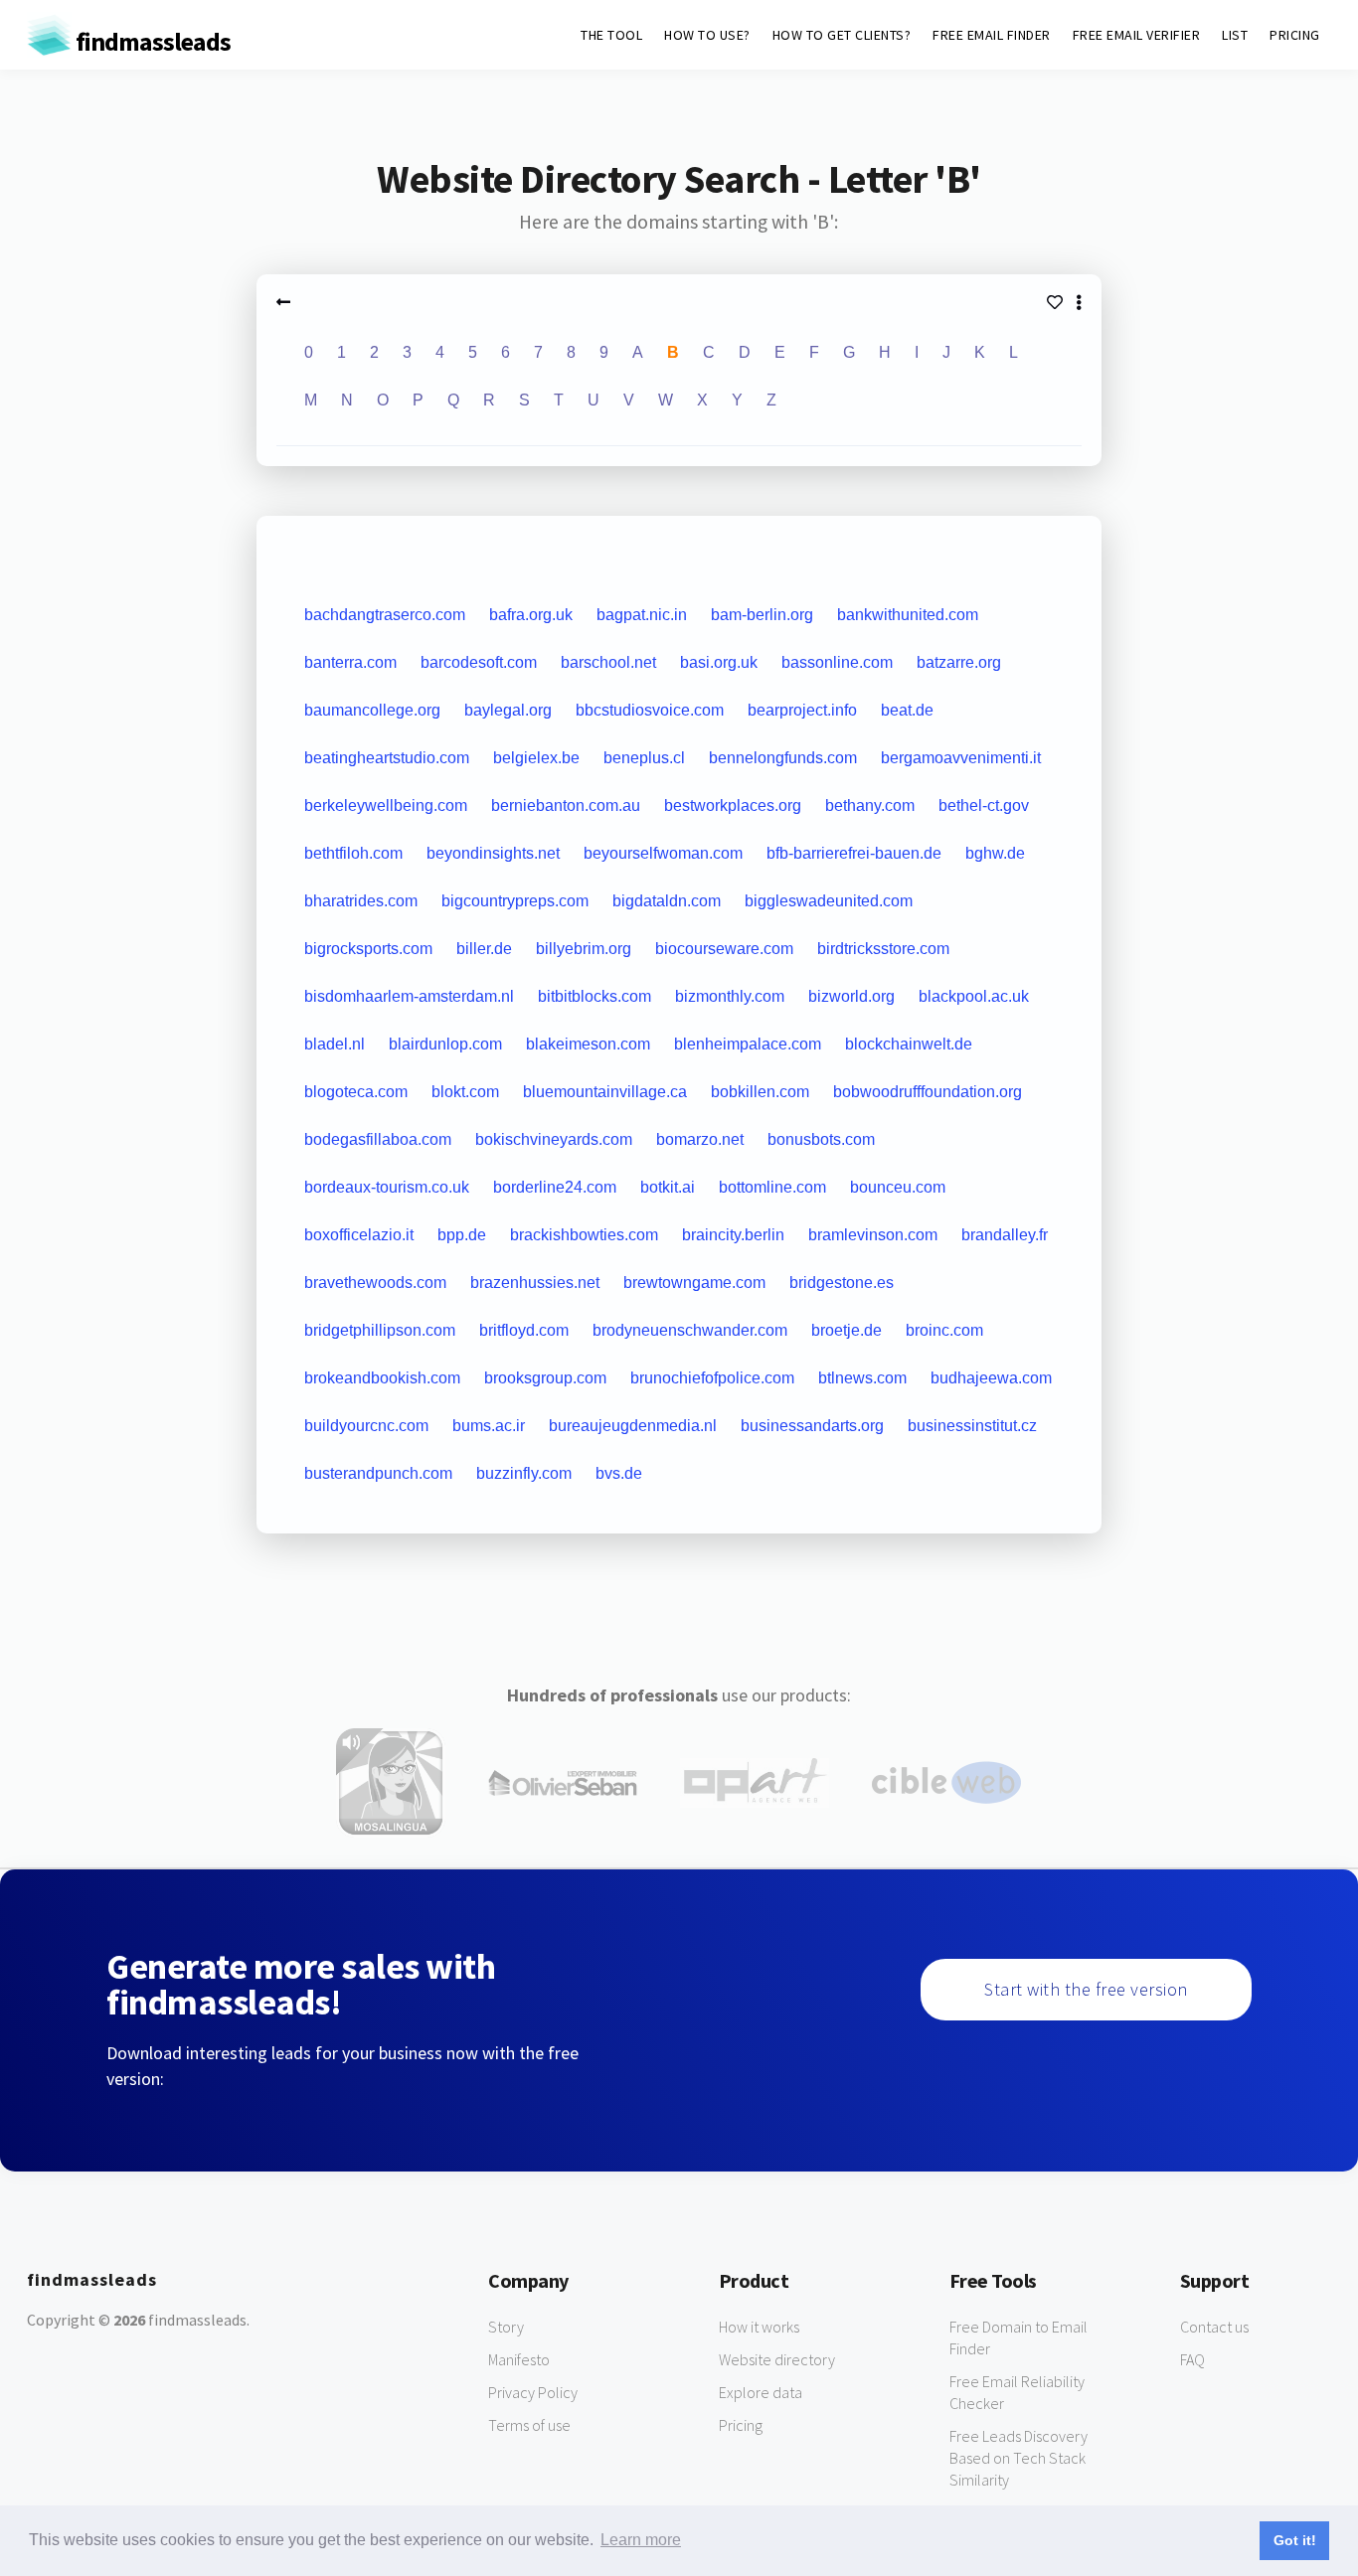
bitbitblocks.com (594, 996)
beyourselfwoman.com (663, 853)
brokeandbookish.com (382, 1378)
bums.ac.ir (489, 1426)
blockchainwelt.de (909, 1044)
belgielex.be (536, 758)
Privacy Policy (533, 2392)
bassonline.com (837, 662)
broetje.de (847, 1330)
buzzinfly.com (524, 1473)
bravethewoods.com (375, 1283)
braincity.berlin (733, 1235)
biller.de (484, 949)
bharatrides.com (361, 901)
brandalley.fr (1005, 1235)
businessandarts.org (812, 1426)
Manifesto (519, 2359)
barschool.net (608, 662)
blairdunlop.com (445, 1044)
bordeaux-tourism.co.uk (387, 1187)
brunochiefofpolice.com (712, 1378)
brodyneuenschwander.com (690, 1330)
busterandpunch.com (378, 1473)
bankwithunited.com (908, 615)
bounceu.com (898, 1187)
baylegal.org (508, 710)
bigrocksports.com (368, 949)
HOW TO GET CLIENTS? (842, 35)
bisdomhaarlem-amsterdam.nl (409, 996)
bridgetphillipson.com (380, 1330)
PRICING (1295, 35)
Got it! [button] (1295, 2540)
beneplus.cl (644, 758)
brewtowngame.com (694, 1283)
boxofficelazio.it (359, 1235)
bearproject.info (802, 710)
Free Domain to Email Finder (1018, 2337)
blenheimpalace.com (748, 1044)
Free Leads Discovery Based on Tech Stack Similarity (1018, 2458)
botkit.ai (668, 1187)
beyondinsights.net (493, 853)
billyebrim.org (584, 949)
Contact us (1214, 2327)
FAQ (1192, 2359)
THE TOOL (611, 35)
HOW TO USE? (707, 35)
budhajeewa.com (991, 1378)
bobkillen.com (760, 1092)
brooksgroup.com (545, 1378)
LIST (1235, 35)
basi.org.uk (719, 662)
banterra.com (350, 662)
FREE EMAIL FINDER (992, 35)
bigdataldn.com (667, 901)
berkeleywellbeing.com (386, 805)
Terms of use (529, 2425)
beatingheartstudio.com (387, 758)
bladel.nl (335, 1044)
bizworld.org (851, 996)
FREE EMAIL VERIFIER (1137, 35)
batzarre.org (959, 662)
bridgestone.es (842, 1283)
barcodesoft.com (479, 662)
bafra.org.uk (531, 615)
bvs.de (619, 1473)
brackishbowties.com (584, 1235)
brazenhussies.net (535, 1283)
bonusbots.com (821, 1139)
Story (506, 2327)
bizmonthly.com (730, 996)
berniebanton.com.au (566, 805)
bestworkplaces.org (733, 805)
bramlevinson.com (873, 1235)
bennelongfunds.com (783, 758)
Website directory (777, 2359)
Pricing (741, 2425)
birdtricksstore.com (883, 949)
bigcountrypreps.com (515, 901)
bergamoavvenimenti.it (961, 758)
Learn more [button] (641, 2540)
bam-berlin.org (762, 615)
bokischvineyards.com (554, 1139)
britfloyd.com (524, 1330)
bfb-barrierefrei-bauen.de (854, 853)
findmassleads (151, 41)
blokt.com (465, 1092)
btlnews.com (862, 1378)
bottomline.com (772, 1187)
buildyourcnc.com (366, 1426)
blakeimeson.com (588, 1044)
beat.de (907, 710)
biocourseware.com (724, 949)
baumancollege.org (372, 710)
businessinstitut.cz (972, 1426)
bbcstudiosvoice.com (650, 710)
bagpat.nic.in (642, 615)
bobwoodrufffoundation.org (928, 1092)
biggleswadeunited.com (829, 901)
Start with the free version (1086, 1989)
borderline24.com (555, 1187)
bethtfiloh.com (353, 853)
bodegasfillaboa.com (378, 1139)
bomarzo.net (700, 1139)
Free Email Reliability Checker (1017, 2392)
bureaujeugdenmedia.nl (633, 1426)
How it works (759, 2327)
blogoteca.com (356, 1092)
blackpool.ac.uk (974, 996)
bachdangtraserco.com (385, 615)
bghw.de (995, 853)
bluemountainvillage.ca (605, 1092)
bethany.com (870, 805)
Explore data (761, 2392)
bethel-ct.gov (984, 805)
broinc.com (944, 1330)
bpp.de (462, 1235)
